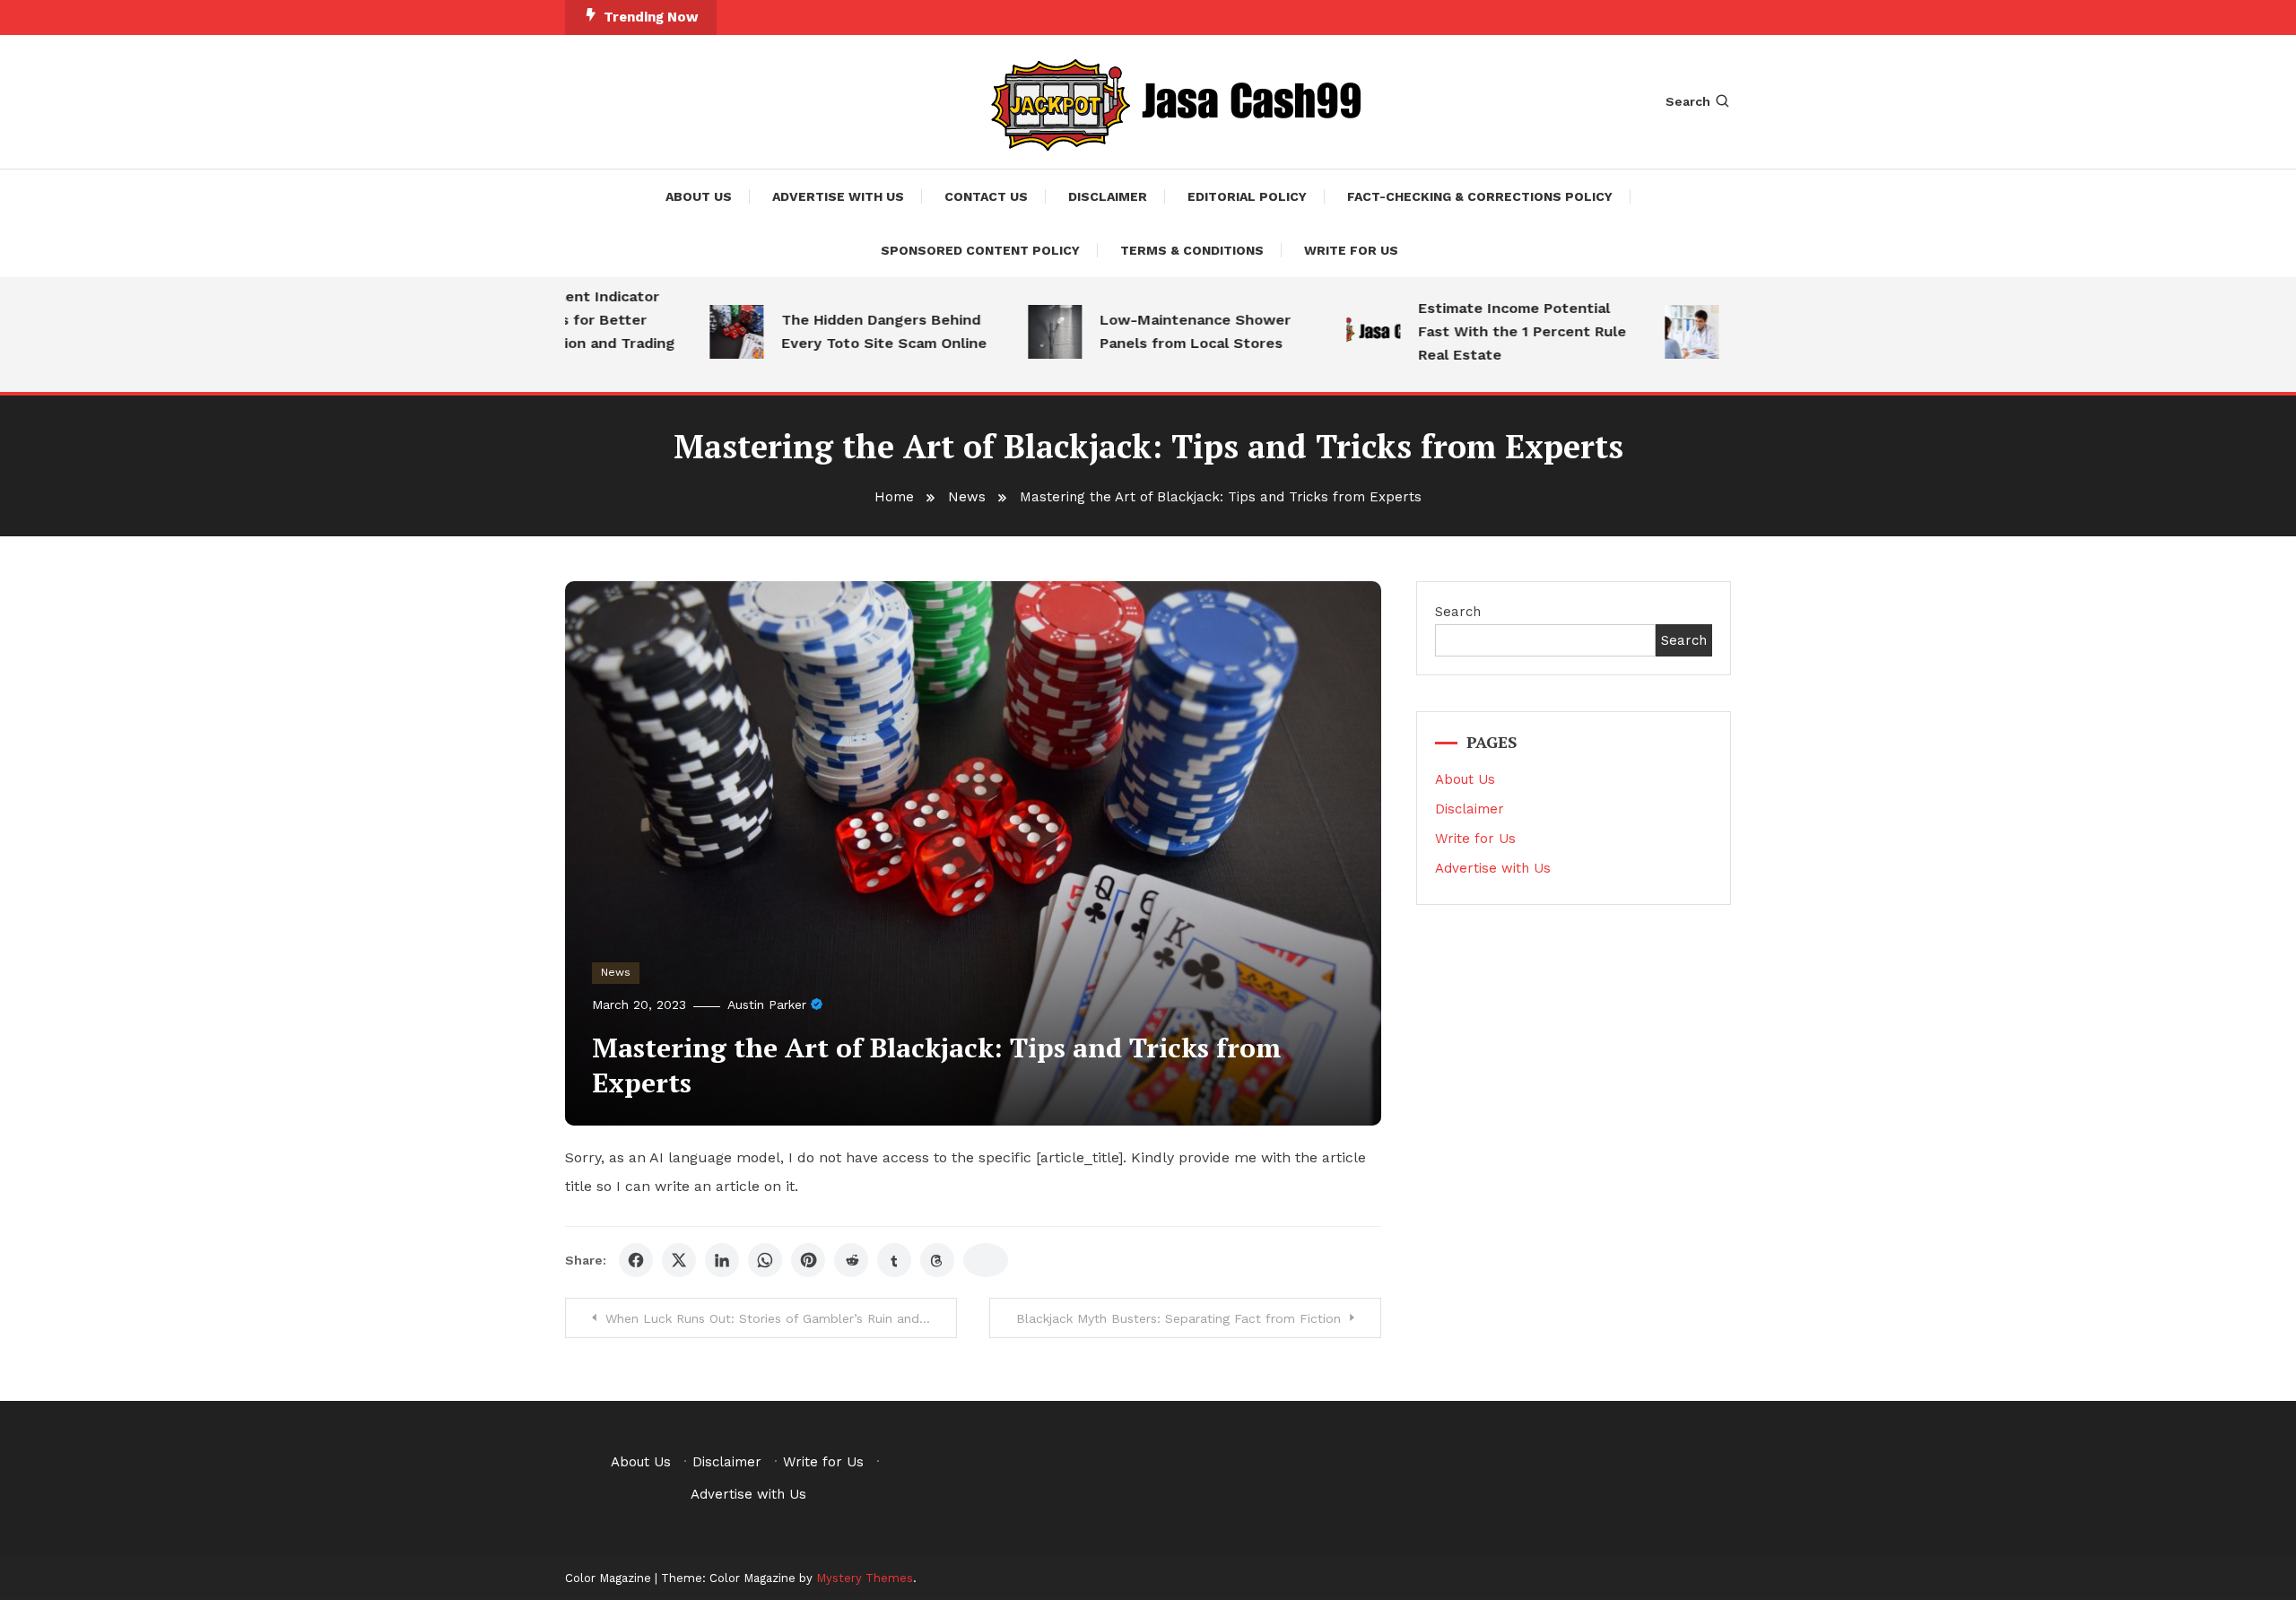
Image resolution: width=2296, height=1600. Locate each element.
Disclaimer (1108, 196)
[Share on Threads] (937, 1260)
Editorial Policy (1247, 196)
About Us (699, 196)
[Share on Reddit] (851, 1260)
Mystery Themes (865, 1578)
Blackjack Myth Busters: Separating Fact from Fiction (1178, 1318)
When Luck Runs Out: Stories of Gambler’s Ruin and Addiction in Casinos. (781, 1318)
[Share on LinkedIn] (722, 1260)
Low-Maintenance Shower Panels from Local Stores (1164, 331)
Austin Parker (767, 1004)
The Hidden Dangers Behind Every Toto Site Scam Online (852, 331)
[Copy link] (986, 1260)
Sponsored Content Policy (980, 250)
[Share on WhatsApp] (765, 1260)
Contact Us (986, 196)
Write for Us (1351, 250)
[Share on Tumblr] (894, 1260)
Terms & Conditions (1192, 250)
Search (1688, 101)
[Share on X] (679, 1260)
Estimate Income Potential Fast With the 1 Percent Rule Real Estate (1491, 331)
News (616, 972)
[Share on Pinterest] (808, 1260)
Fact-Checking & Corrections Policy (1480, 196)
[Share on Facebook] (636, 1260)
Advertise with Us (838, 196)
